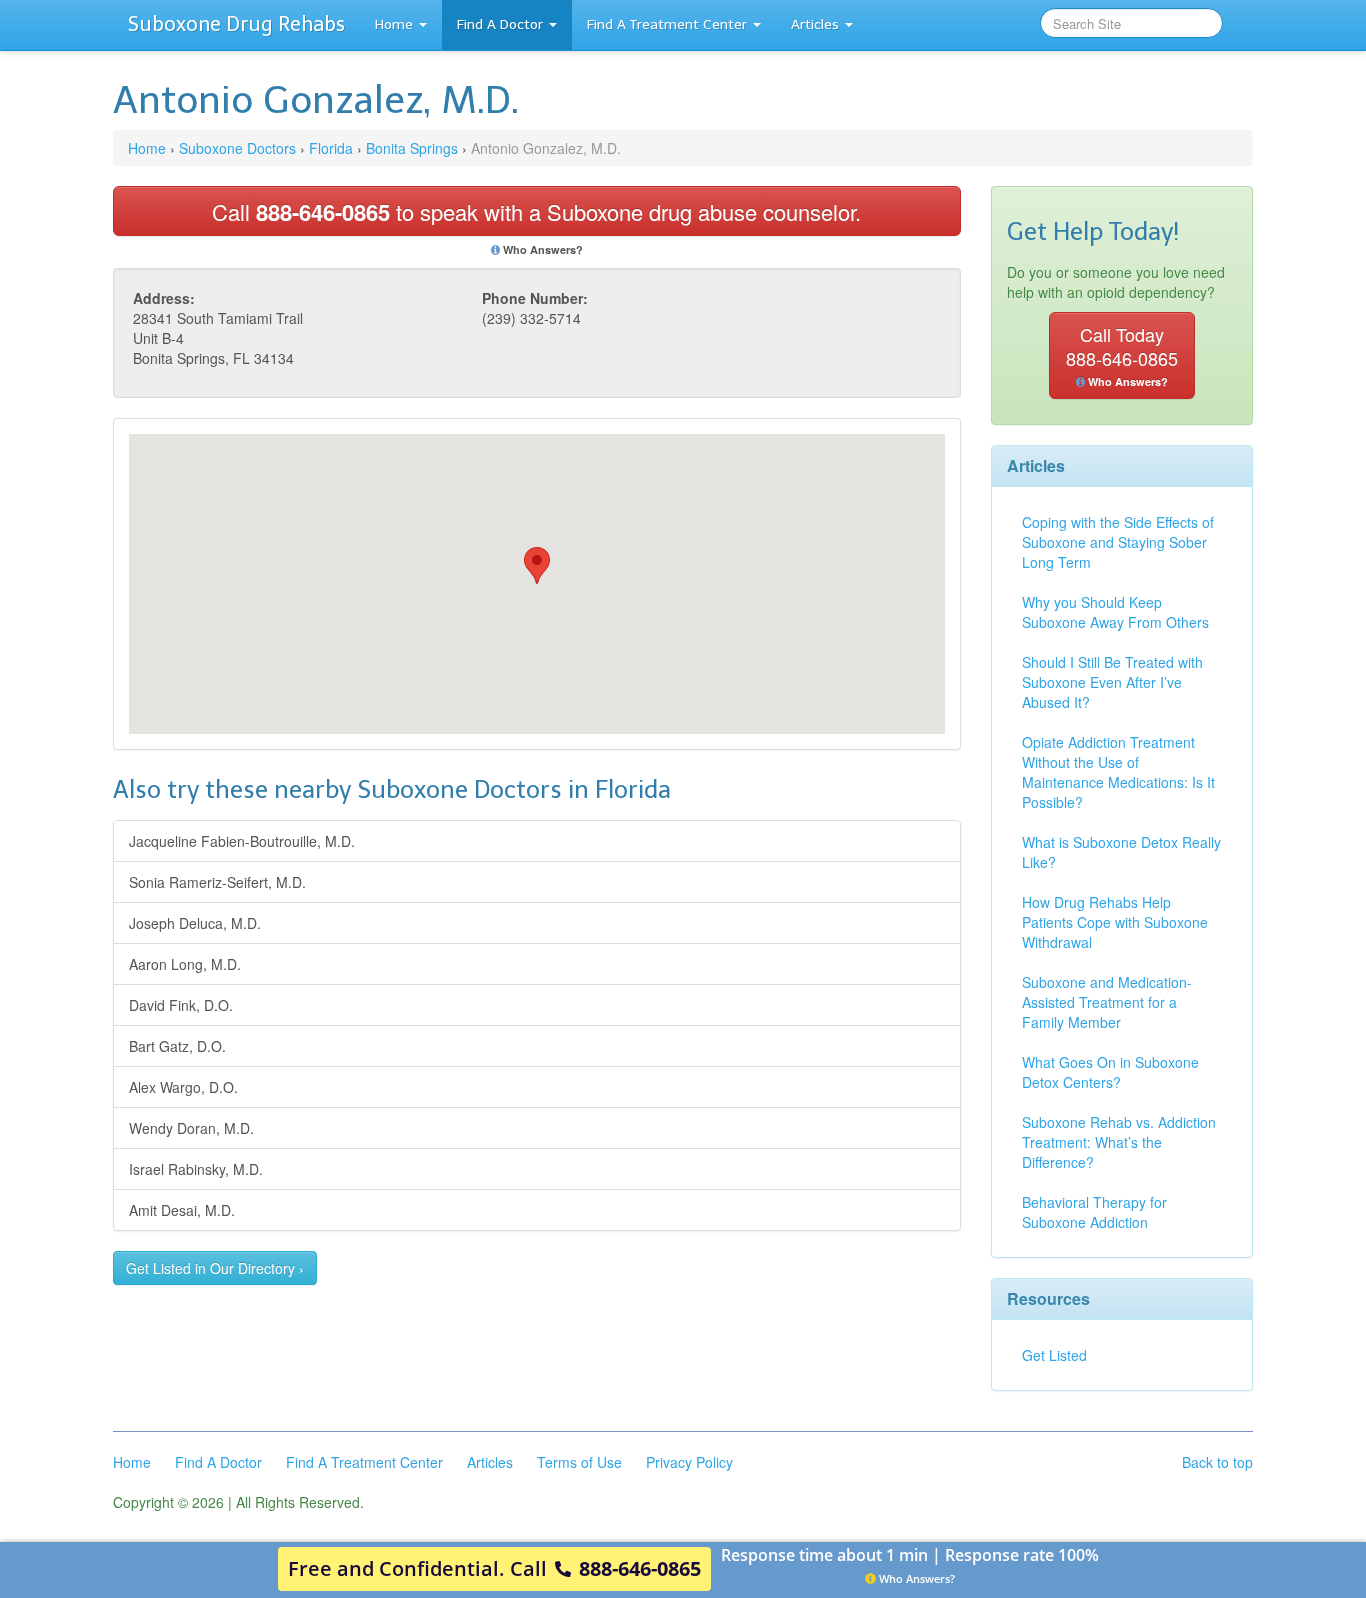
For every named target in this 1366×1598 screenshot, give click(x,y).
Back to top (1217, 1462)
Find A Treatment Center (667, 24)
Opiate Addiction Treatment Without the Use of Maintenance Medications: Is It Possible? (1118, 772)
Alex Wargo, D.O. (183, 1087)
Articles (815, 24)
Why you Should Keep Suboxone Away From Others (1115, 612)
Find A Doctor (500, 24)
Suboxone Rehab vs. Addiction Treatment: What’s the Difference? (1119, 1142)
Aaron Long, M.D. (185, 964)
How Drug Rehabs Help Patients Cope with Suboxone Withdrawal (1115, 922)
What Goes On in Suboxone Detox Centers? (1110, 1072)
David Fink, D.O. (181, 1005)
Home (394, 24)
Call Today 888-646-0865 (1122, 355)
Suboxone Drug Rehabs (236, 24)
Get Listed (1054, 1355)
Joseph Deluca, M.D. (195, 923)
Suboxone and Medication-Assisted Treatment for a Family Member (1107, 1002)
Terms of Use (579, 1462)
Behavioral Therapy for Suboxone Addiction (1094, 1212)
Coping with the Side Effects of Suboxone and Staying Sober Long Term (1118, 542)
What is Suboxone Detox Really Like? (1121, 852)
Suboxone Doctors (237, 148)
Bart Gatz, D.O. (177, 1046)
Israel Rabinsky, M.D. (196, 1169)
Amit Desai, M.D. (182, 1210)
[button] (537, 565)
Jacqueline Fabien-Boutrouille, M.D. (242, 841)
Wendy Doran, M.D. (191, 1128)
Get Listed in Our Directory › (215, 1268)
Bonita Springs (412, 148)
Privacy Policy (689, 1462)
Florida (331, 148)
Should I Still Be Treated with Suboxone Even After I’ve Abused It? (1112, 682)
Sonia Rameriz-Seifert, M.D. (217, 882)
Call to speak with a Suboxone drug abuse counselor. (536, 212)
